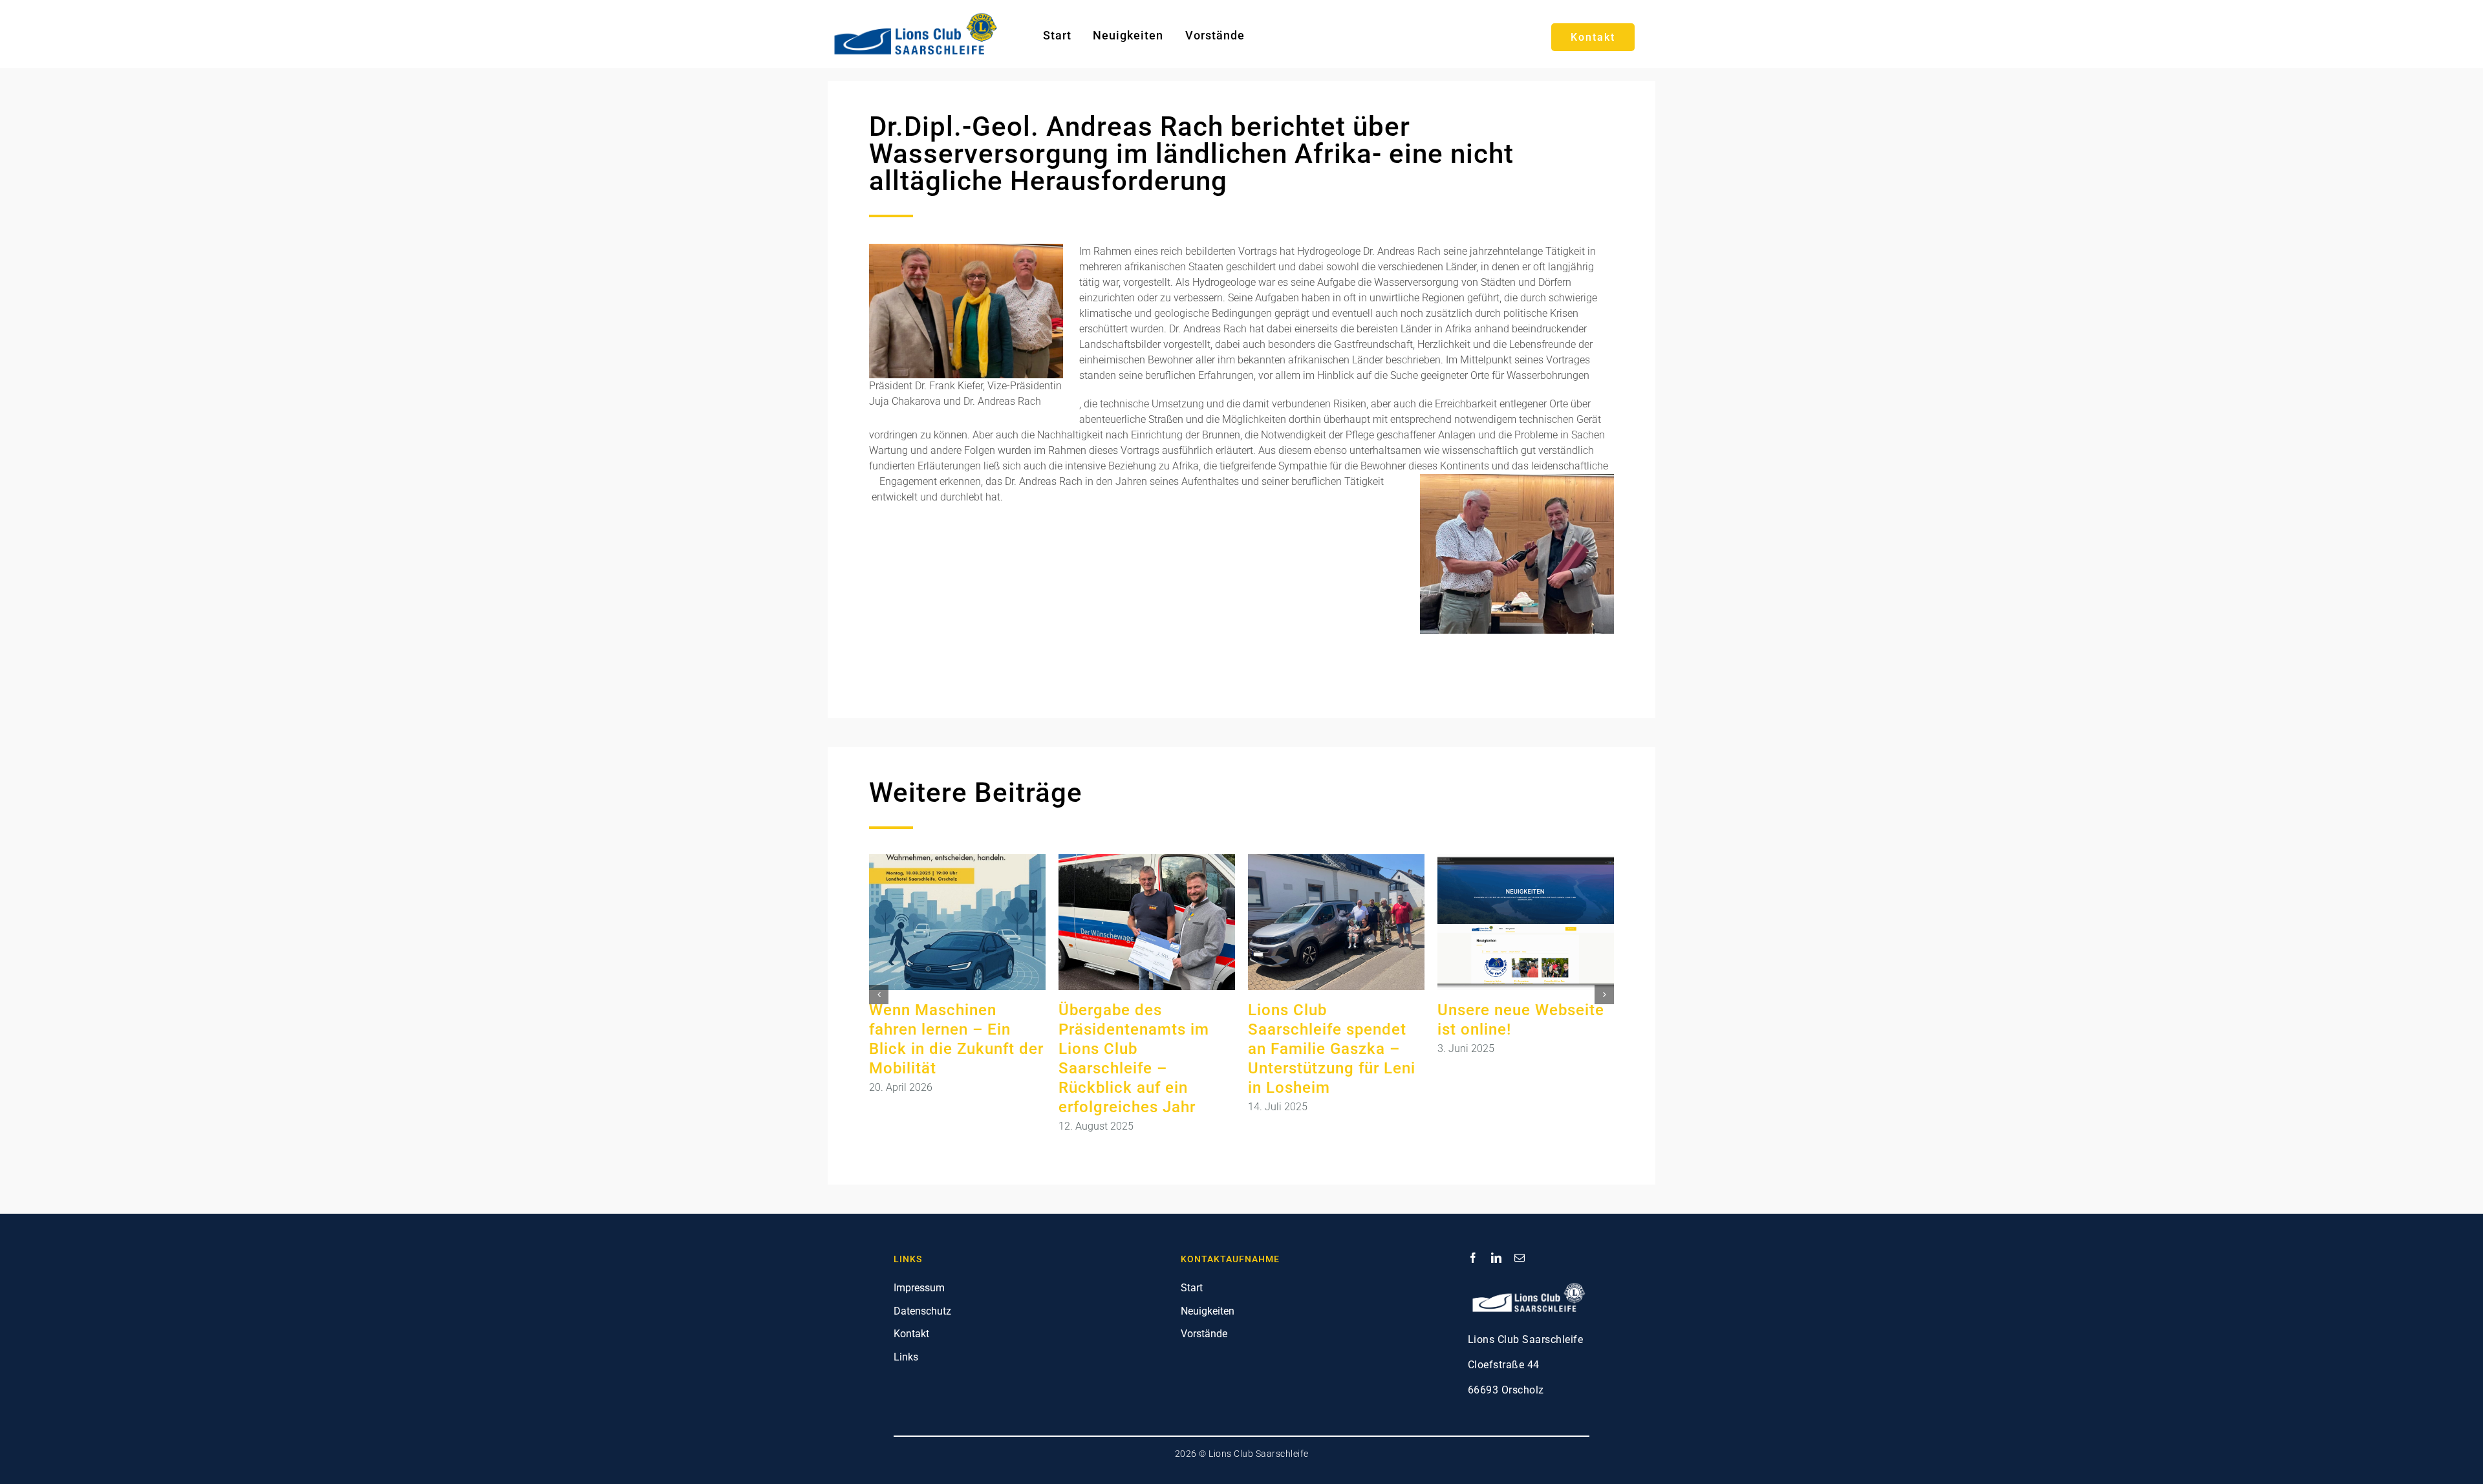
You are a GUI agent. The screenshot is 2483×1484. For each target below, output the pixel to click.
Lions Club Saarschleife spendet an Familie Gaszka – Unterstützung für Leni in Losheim (1332, 1049)
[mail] (1520, 1258)
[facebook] (1473, 1258)
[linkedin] (1496, 1258)
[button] (879, 995)
